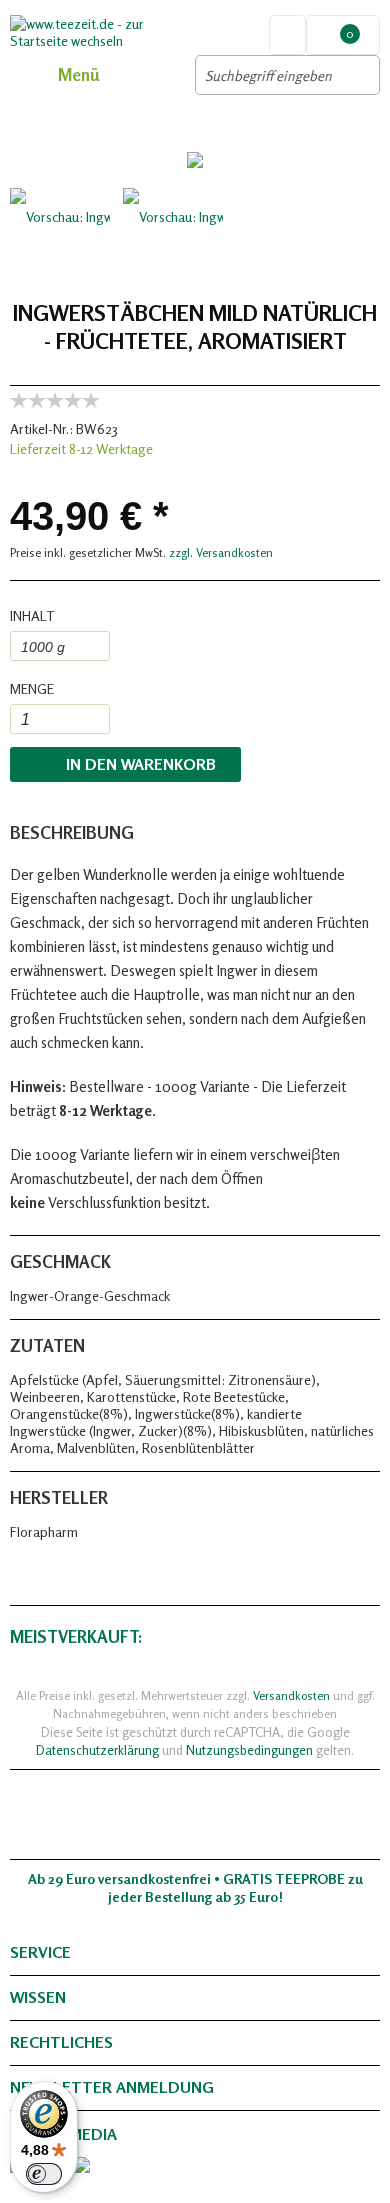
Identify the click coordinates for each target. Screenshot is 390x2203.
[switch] (44, 2174)
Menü (78, 74)
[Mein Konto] (287, 35)
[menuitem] (343, 35)
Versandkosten (291, 1695)
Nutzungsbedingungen (249, 1750)
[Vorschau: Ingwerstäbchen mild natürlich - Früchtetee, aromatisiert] (60, 238)
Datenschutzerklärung (97, 1750)
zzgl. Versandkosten (221, 552)
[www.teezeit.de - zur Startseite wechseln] (102, 32)
